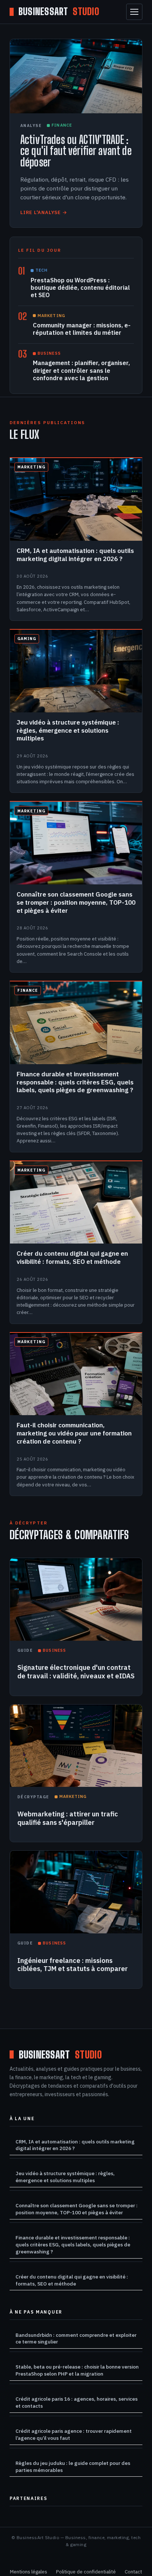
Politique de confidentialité (86, 2572)
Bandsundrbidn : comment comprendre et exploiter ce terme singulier (76, 2338)
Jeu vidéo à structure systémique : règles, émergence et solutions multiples (65, 2177)
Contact (133, 2572)
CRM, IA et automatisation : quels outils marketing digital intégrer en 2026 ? (75, 2145)
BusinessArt (59, 12)
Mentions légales (29, 2572)
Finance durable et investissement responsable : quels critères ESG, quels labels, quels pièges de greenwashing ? (73, 2245)
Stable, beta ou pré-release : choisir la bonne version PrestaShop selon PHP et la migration (77, 2370)
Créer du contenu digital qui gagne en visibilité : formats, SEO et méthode (72, 2280)
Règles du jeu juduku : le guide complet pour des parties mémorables (73, 2467)
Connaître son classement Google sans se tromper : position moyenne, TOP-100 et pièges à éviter (77, 2209)
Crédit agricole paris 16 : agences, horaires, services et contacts (77, 2402)
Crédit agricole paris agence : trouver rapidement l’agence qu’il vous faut (74, 2434)
